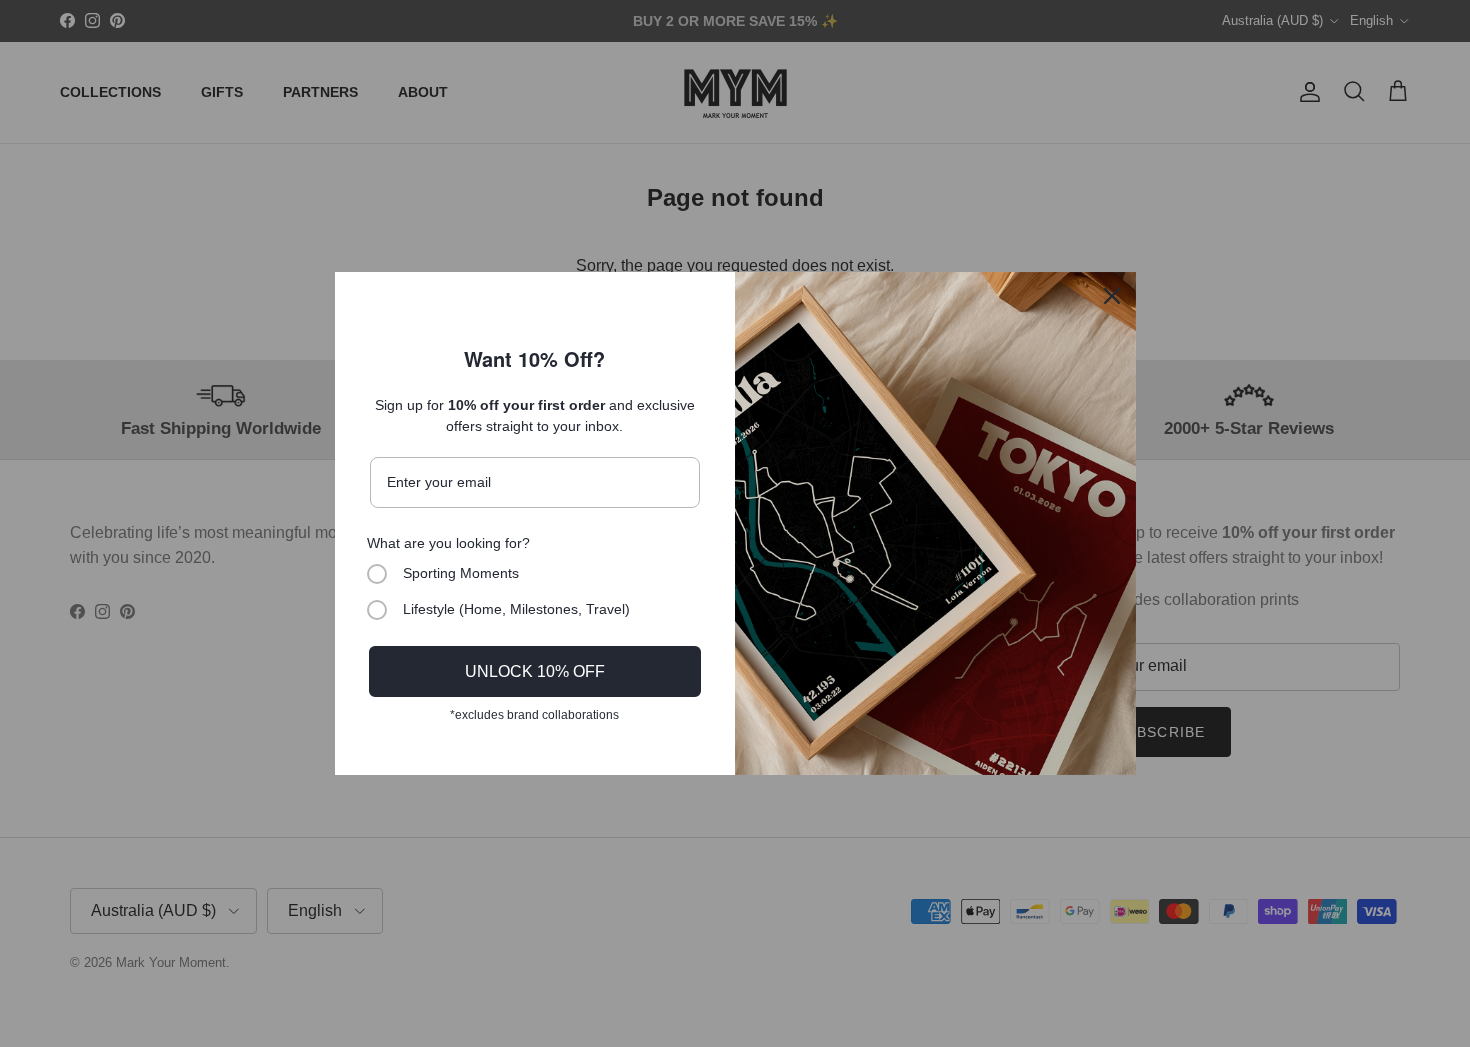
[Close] (1112, 296)
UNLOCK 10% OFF (535, 671)
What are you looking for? (448, 543)
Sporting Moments (461, 573)
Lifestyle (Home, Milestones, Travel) (516, 609)
